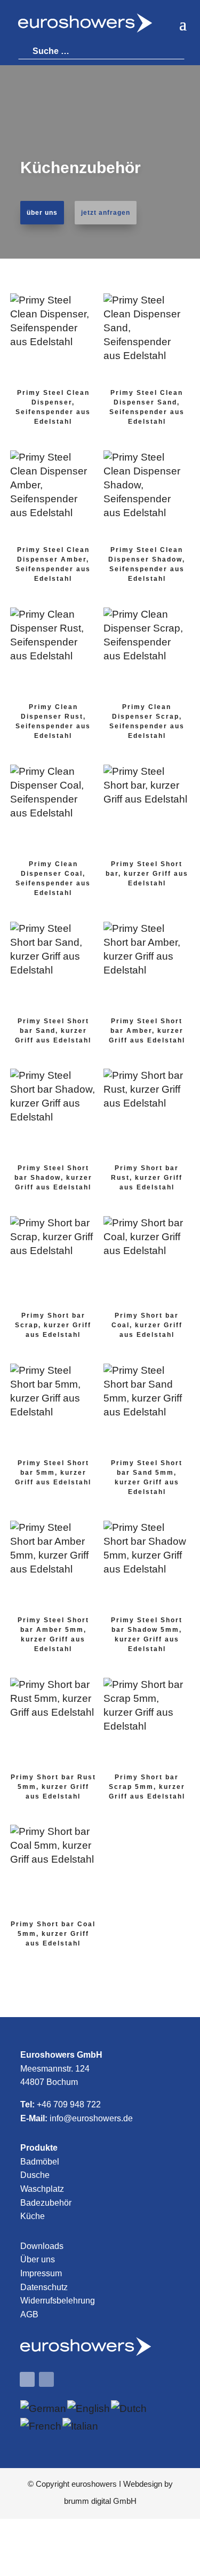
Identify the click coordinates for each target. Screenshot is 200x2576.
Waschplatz (42, 2189)
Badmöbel (40, 2162)
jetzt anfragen (106, 213)
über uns (42, 213)
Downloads (42, 2246)
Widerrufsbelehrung (58, 2301)
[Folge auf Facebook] (27, 2379)
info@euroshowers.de (91, 2118)
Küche (33, 2216)
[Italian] (81, 2426)
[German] (44, 2408)
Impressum (41, 2273)
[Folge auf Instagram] (46, 2379)
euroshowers (94, 2484)
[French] (41, 2426)
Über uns (38, 2259)
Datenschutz (44, 2287)
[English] (89, 2408)
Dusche (35, 2175)
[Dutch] (129, 2408)
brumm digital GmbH (100, 2501)
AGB (29, 2314)
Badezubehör (46, 2203)
